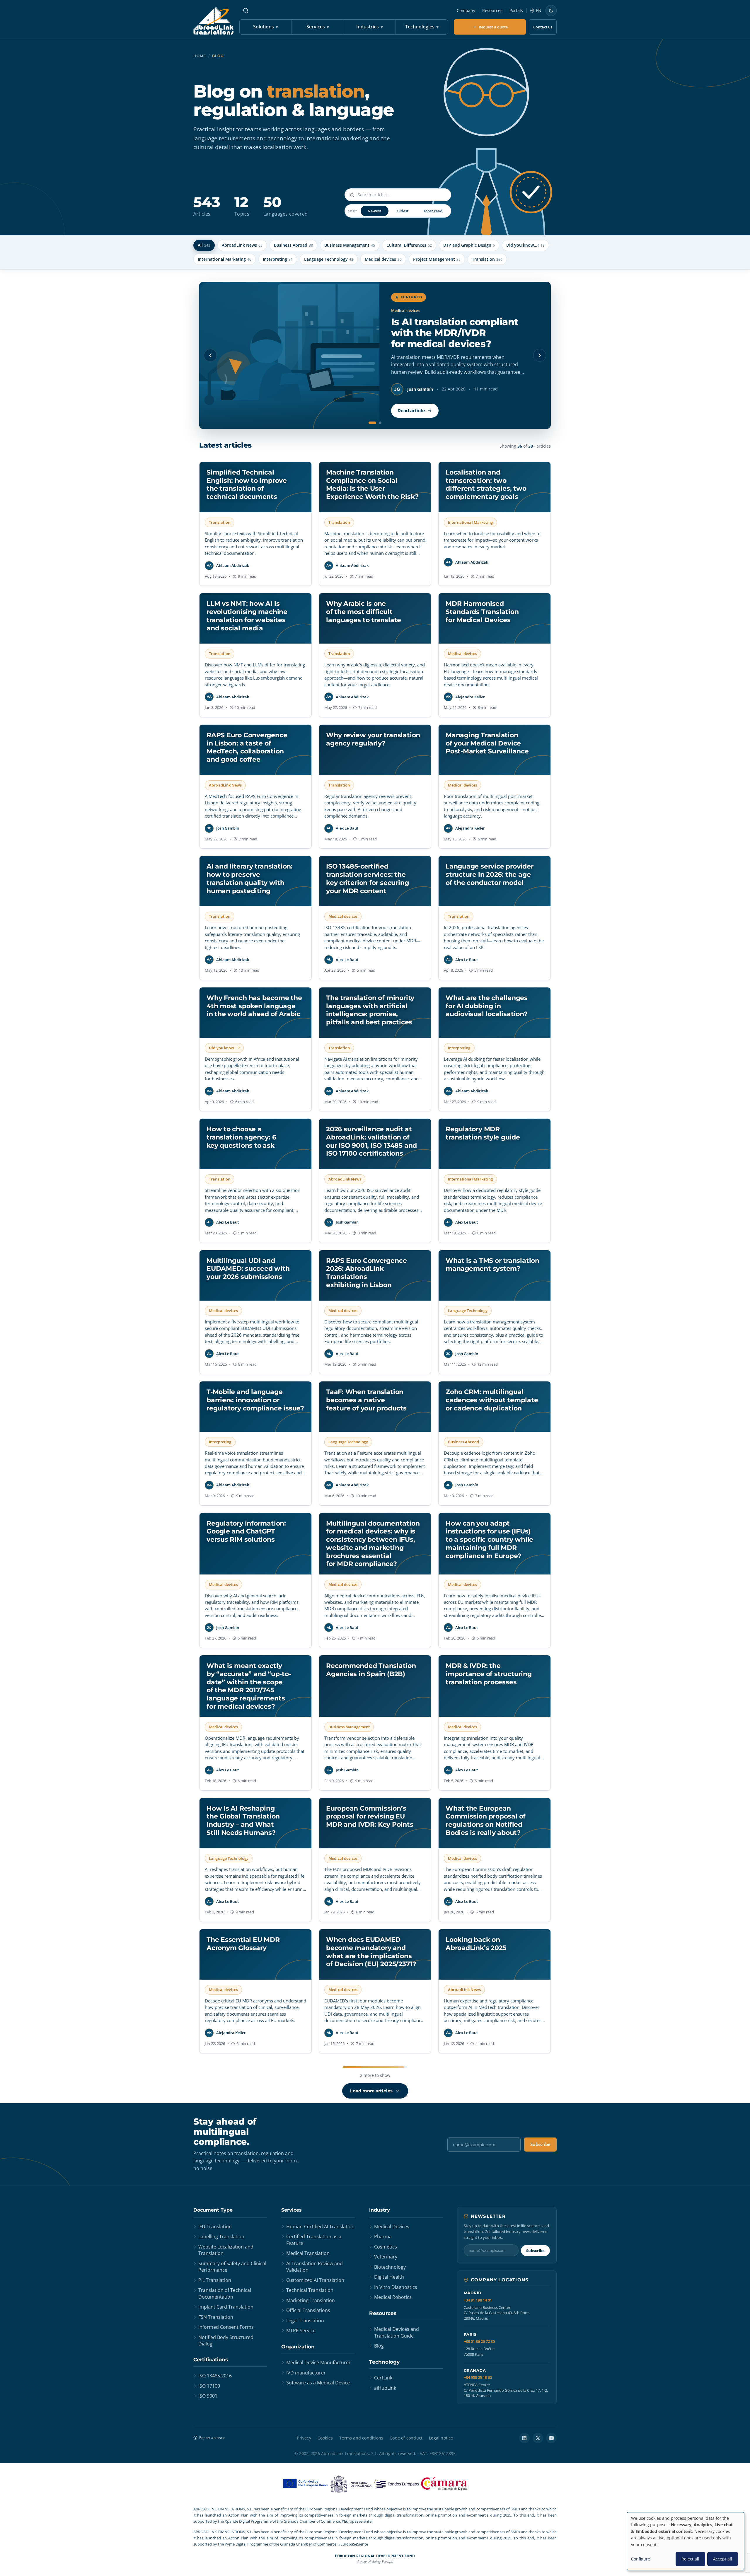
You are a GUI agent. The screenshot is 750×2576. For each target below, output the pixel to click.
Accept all (723, 2559)
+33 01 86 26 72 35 (479, 2342)
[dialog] (686, 2541)
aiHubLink (385, 2388)
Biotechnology (390, 2267)
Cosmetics (386, 2247)
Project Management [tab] (437, 259)
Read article (411, 411)
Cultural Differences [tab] (409, 245)
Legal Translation (305, 2321)
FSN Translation (216, 2317)
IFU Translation (215, 2227)
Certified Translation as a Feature (314, 2240)
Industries (370, 27)
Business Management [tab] (350, 245)
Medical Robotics (393, 2297)
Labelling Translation (221, 2236)
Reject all (690, 2559)
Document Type (213, 2210)
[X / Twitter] (538, 2438)
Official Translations (308, 2310)
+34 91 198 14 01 (478, 2300)
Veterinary (386, 2257)
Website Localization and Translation (226, 2250)
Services (318, 27)
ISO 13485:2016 (215, 2376)
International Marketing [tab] (225, 259)
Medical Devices (392, 2227)
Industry (380, 2210)
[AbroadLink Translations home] (213, 21)
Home (200, 56)
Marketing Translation (311, 2300)
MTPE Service (301, 2331)
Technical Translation (310, 2290)
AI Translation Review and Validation (315, 2267)
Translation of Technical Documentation (225, 2293)
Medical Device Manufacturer (318, 2362)
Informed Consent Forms (226, 2327)
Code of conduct (406, 2438)
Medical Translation (308, 2253)
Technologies (422, 27)
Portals (516, 10)
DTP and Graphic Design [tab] (469, 245)
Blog (379, 2346)
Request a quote (493, 27)
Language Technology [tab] (329, 259)
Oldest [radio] (403, 211)
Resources (492, 10)
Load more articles (371, 2091)
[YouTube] (551, 2438)
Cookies (325, 2438)
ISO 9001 (208, 2396)
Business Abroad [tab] (293, 245)
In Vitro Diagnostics (396, 2287)
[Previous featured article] (210, 355)
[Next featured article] (540, 355)
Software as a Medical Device (318, 2383)
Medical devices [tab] (383, 259)
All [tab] (204, 245)
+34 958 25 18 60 (478, 2378)
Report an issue (212, 2438)
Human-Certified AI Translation (320, 2227)
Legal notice (441, 2438)
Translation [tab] (487, 259)
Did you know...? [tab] (525, 245)
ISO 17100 (209, 2386)
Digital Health (389, 2277)
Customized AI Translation (315, 2280)
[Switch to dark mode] (551, 11)
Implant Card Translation (226, 2307)
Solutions (266, 27)
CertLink (383, 2378)
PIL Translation (215, 2280)
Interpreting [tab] (278, 259)
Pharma (383, 2236)
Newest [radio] (374, 211)
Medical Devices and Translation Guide (397, 2332)
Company (466, 10)
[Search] (246, 11)
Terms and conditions (361, 2438)
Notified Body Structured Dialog (226, 2340)
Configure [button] (641, 2559)
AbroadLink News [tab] (242, 245)
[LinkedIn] (524, 2438)
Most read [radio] (433, 211)
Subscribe (540, 2144)
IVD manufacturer (306, 2373)
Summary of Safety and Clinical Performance (232, 2267)
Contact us (543, 27)
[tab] (370, 423)
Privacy (304, 2438)
